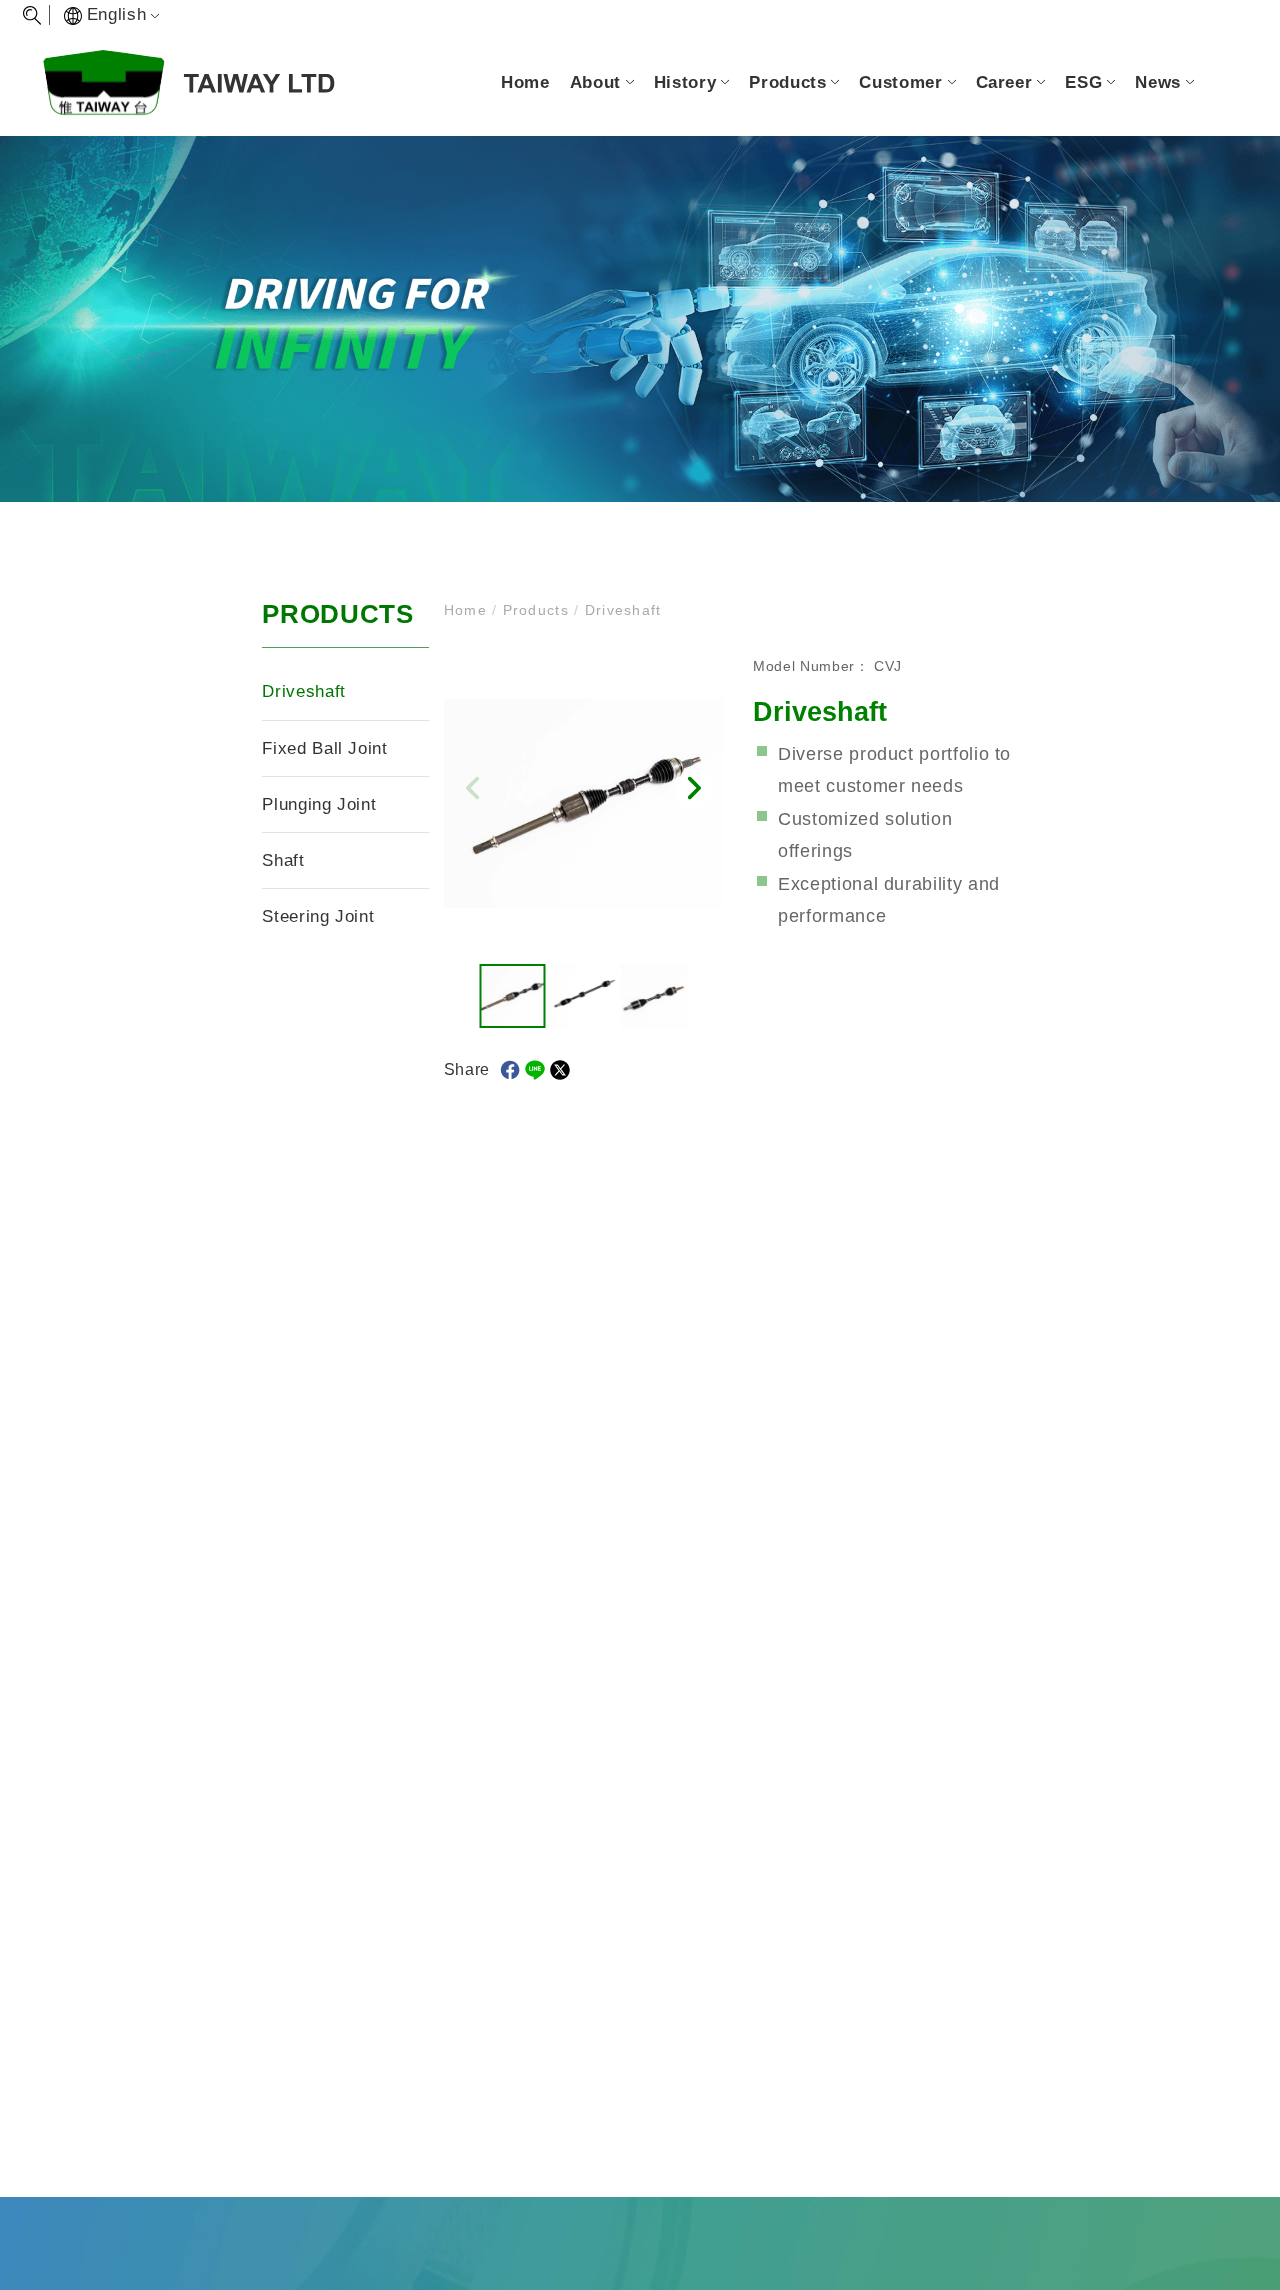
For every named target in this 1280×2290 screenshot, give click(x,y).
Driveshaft (303, 691)
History (685, 82)
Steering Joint (318, 916)
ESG (1083, 82)
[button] (693, 789)
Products (787, 82)
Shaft (283, 860)
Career (1004, 82)
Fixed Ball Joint (324, 748)
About (595, 82)
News (1158, 82)
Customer (900, 82)
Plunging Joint (319, 804)
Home (525, 82)
